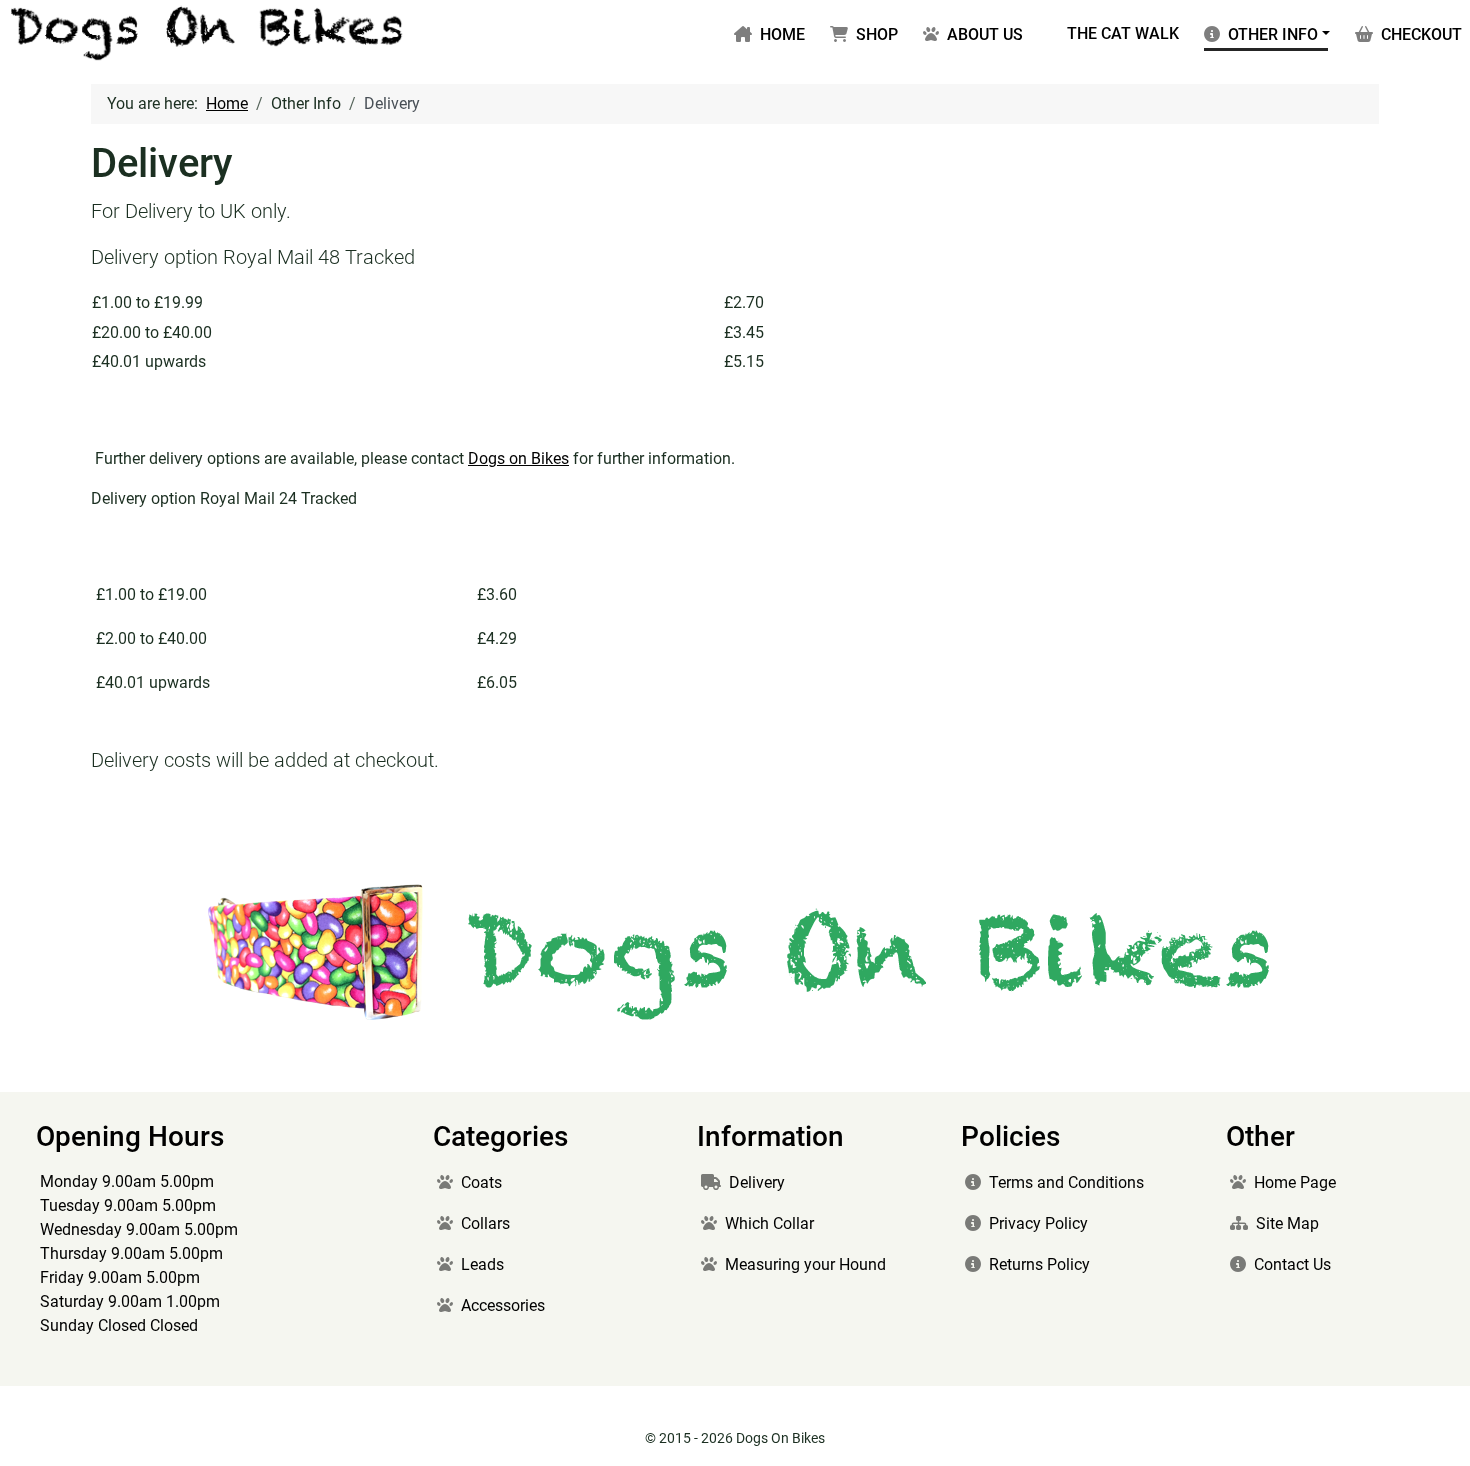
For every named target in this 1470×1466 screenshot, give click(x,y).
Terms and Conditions (1066, 1182)
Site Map (1287, 1223)
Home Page (1295, 1182)
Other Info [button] (1273, 34)
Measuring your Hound (805, 1264)
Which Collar (769, 1223)
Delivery (757, 1182)
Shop (877, 34)
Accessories (503, 1305)
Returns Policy (1039, 1264)
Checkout (1421, 34)
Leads (482, 1264)
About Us (985, 34)
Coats (481, 1182)
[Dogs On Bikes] (208, 31)
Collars (485, 1223)
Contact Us (1292, 1264)
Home (782, 34)
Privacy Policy (1038, 1223)
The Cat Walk (1123, 33)
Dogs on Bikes (518, 458)
